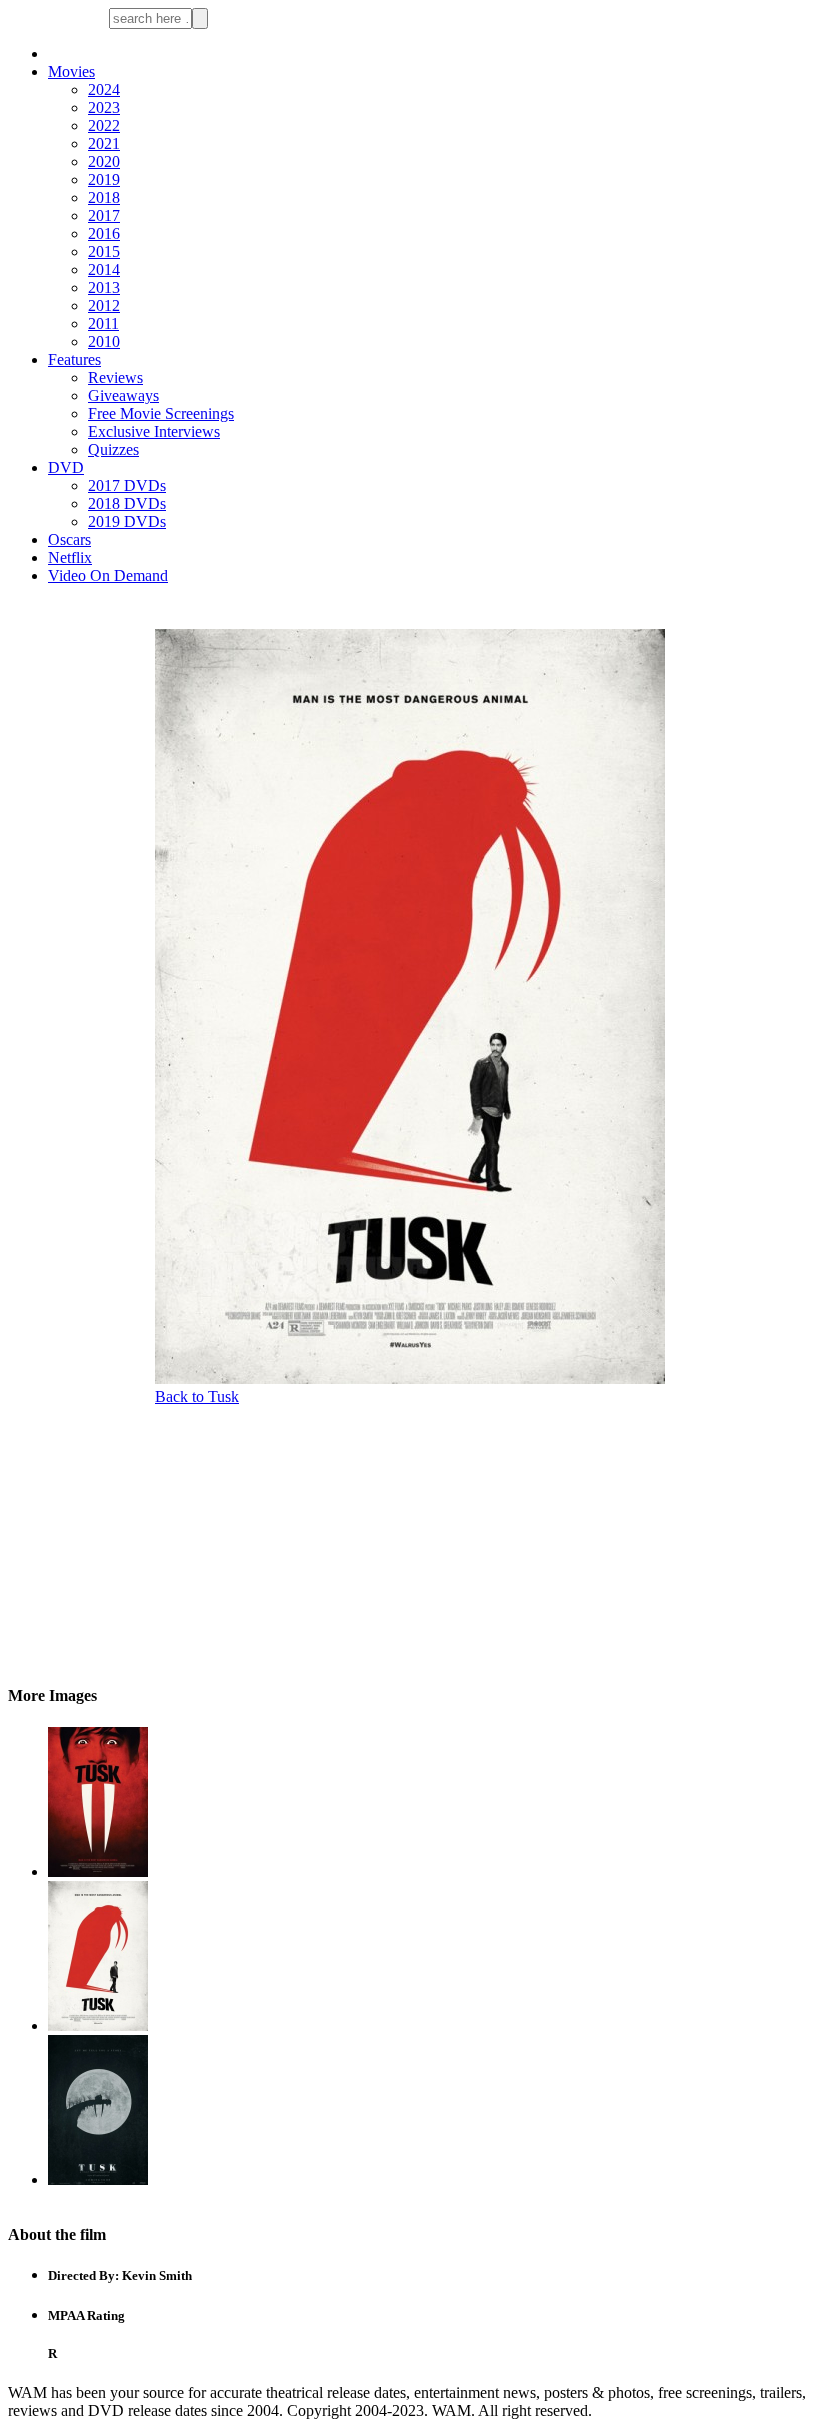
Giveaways (123, 395)
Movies (71, 71)
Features (74, 359)
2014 (104, 269)
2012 (104, 305)
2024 (104, 89)
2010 (104, 341)
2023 (104, 107)
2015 (104, 251)
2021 (104, 143)
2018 (104, 197)
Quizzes (113, 449)
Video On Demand (108, 575)
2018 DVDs (127, 503)
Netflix (70, 557)
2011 (103, 323)
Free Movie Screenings (161, 413)
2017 (104, 215)
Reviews (115, 377)
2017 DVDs (127, 485)
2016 (104, 233)
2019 (104, 179)
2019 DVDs (127, 521)
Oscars (69, 539)
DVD (66, 467)
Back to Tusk (197, 1396)
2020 (104, 161)
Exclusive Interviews (154, 431)
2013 (104, 287)
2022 (104, 125)
